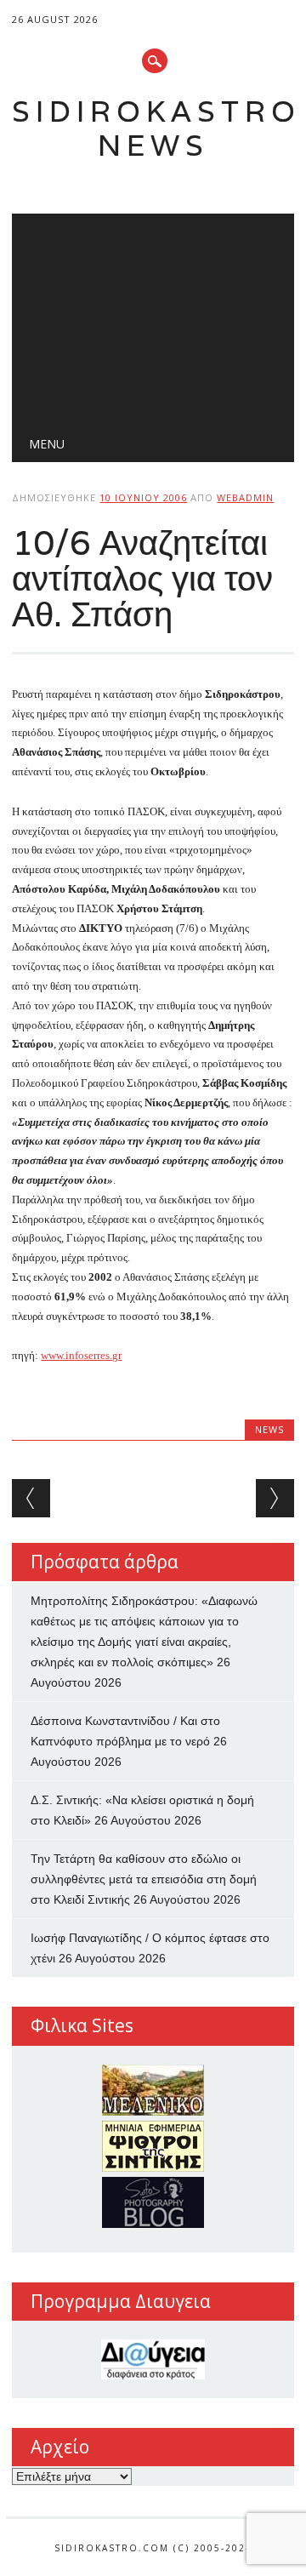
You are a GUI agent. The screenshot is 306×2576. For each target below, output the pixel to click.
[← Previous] (31, 1498)
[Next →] (275, 1498)
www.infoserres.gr (81, 1355)
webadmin (245, 497)
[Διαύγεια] (153, 2359)
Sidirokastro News (156, 128)
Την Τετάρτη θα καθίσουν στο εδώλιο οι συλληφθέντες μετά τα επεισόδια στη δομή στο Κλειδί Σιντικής (144, 1879)
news (269, 1429)
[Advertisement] (153, 316)
